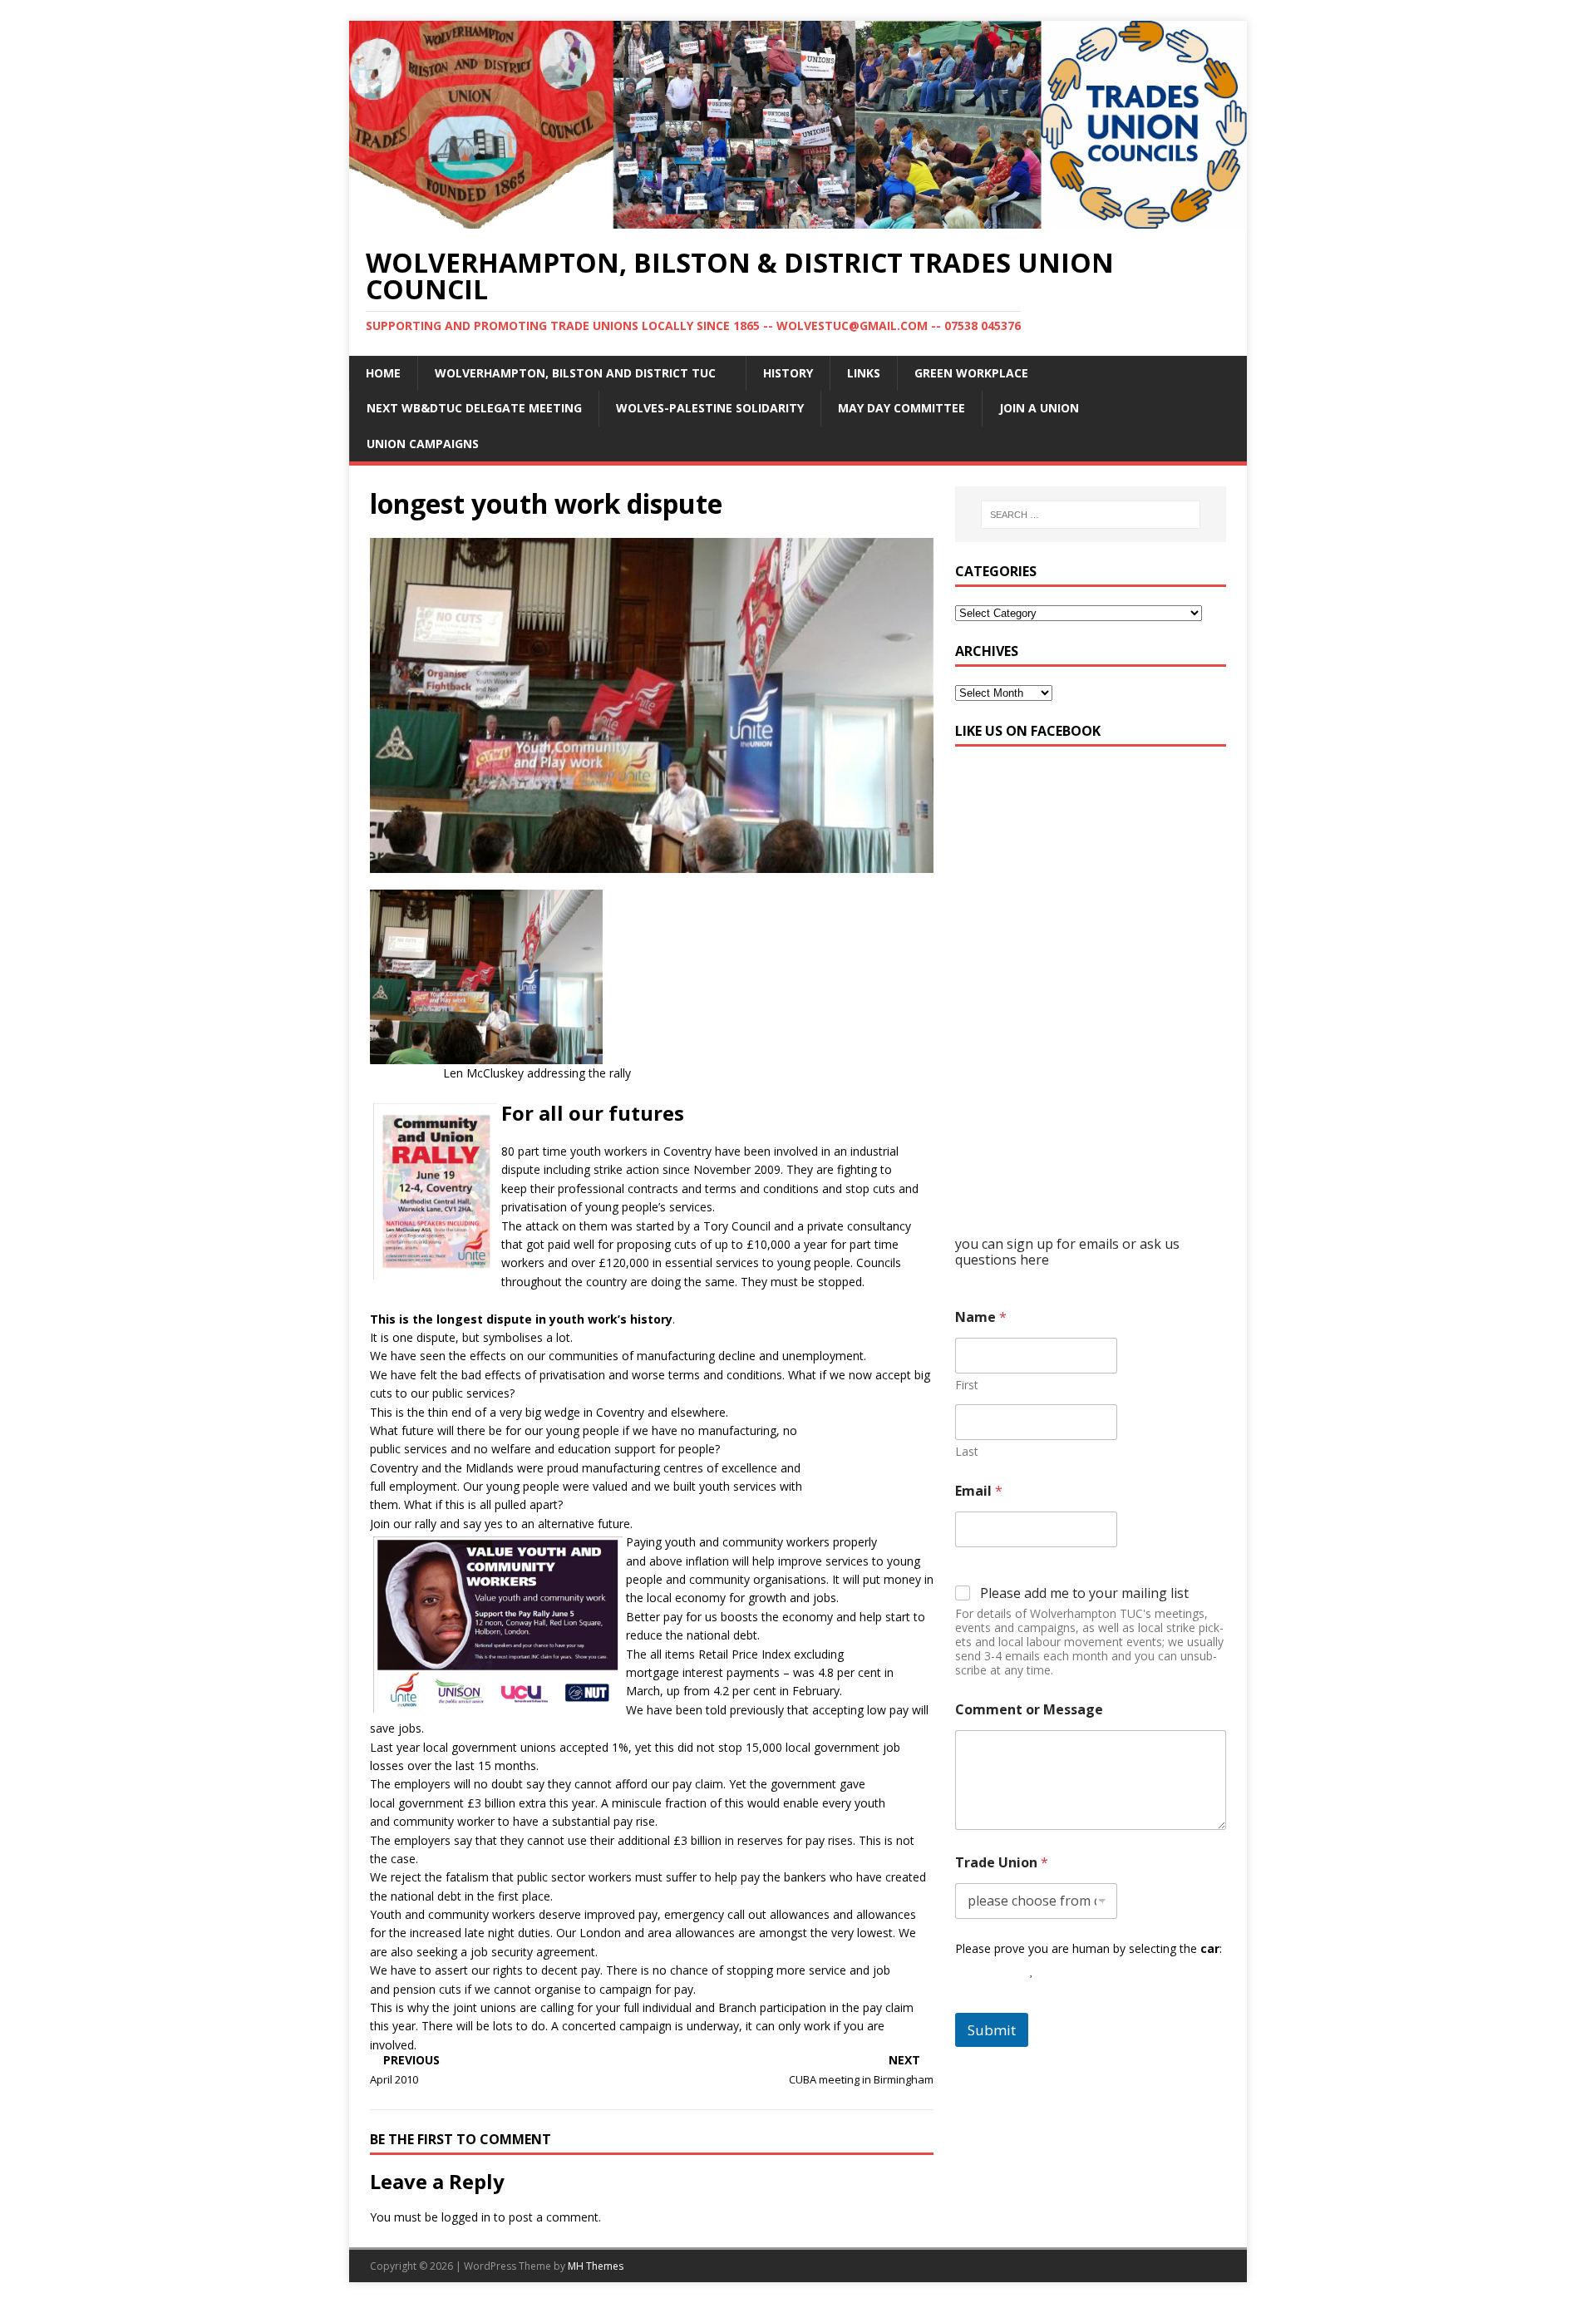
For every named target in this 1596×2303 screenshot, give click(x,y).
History (788, 373)
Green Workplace (971, 373)
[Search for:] (1091, 515)
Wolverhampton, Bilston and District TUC (575, 373)
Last (967, 1451)
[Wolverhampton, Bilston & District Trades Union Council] (798, 218)
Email (979, 1491)
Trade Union (1002, 1863)
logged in (466, 2217)
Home (383, 373)
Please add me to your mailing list (1084, 1593)
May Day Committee (901, 408)
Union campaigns (423, 444)
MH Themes (596, 2266)
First (967, 1385)
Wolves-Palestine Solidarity (710, 408)
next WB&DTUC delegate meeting (474, 408)
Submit (992, 2030)
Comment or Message (1029, 1710)
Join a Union (1039, 408)
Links (864, 373)
